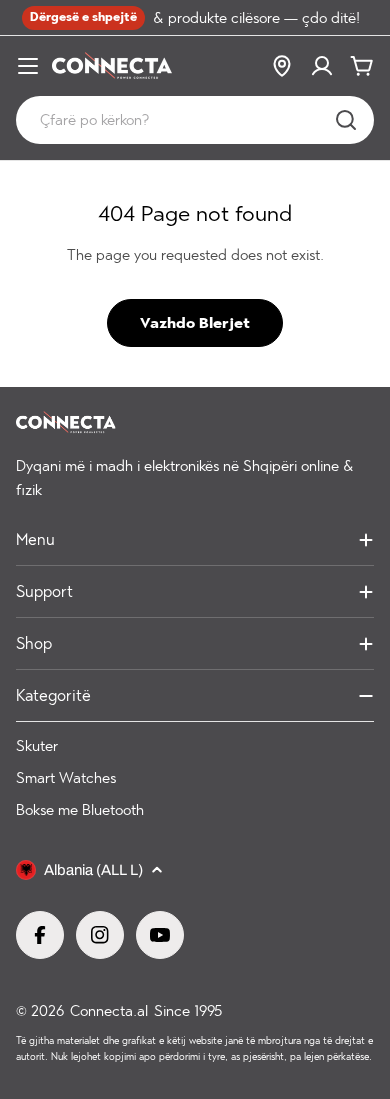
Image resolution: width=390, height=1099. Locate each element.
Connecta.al (109, 1011)
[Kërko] (346, 120)
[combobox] (195, 120)
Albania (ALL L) (93, 870)
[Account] (322, 66)
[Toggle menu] (28, 66)
